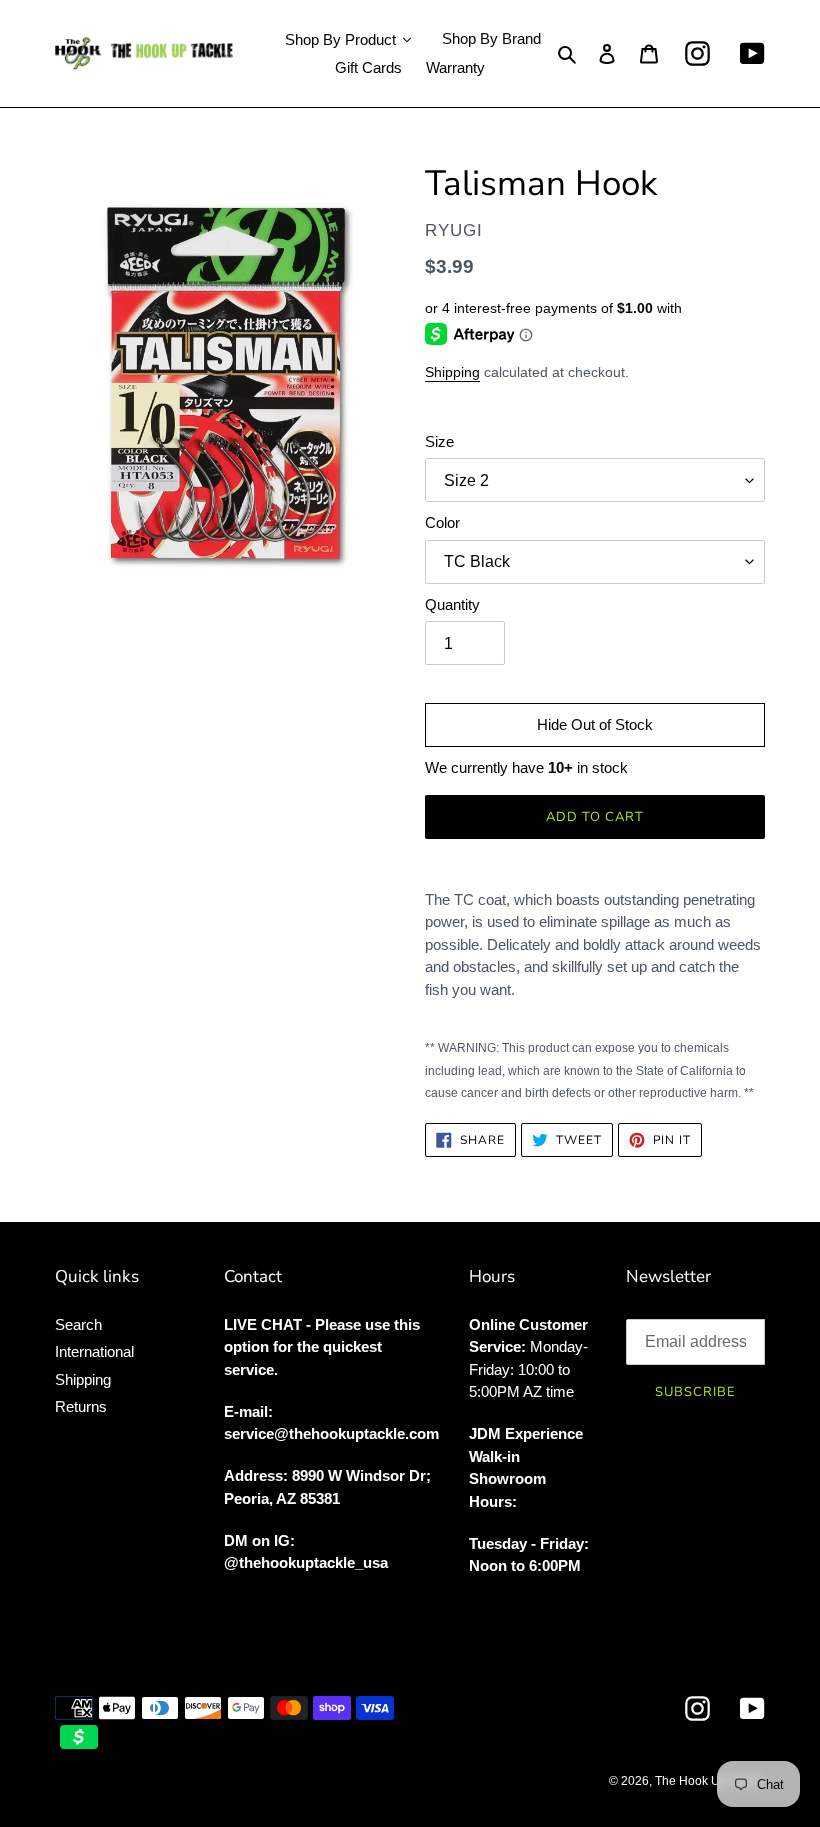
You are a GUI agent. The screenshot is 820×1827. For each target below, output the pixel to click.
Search (78, 1324)
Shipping (452, 372)
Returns (81, 1406)
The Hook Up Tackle (710, 1781)
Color (442, 522)
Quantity (452, 604)
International (94, 1351)
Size (439, 441)
